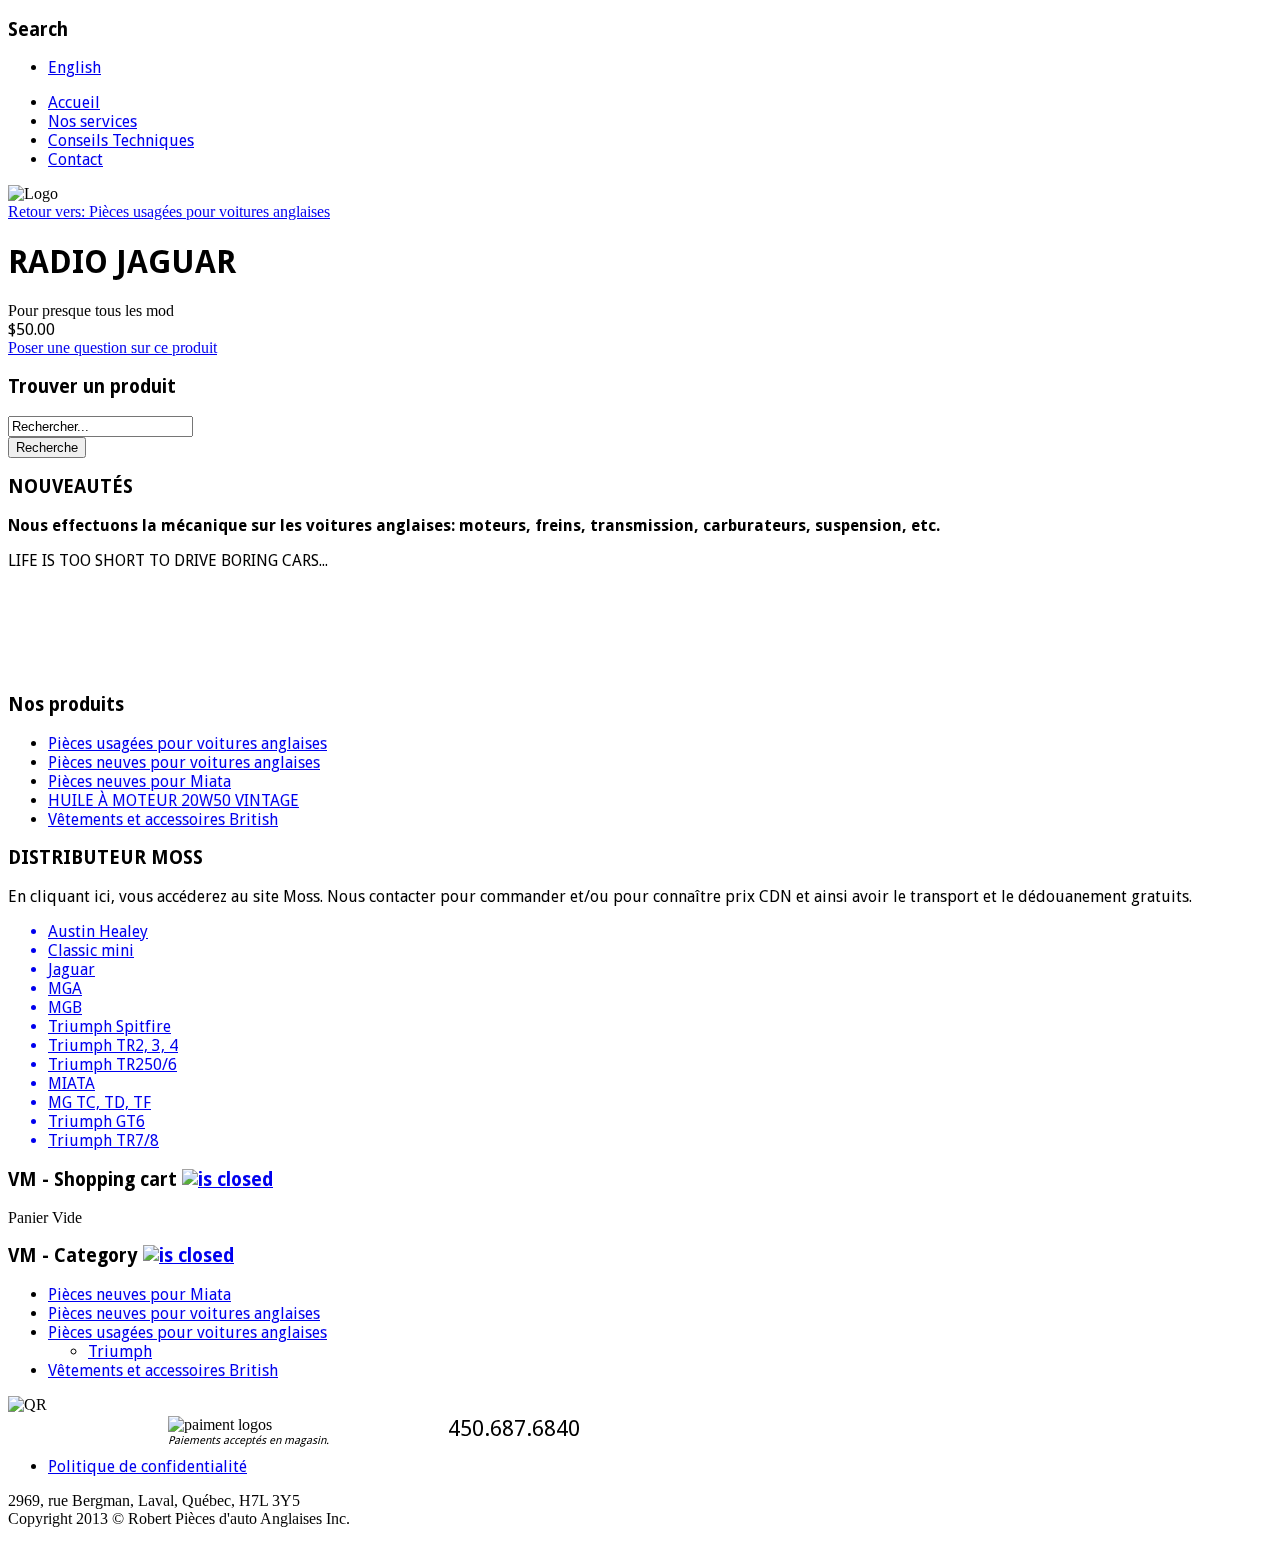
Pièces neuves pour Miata (139, 781)
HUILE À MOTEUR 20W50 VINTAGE (173, 800)
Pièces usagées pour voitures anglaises (187, 743)
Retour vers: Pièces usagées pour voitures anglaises (169, 211)
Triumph (120, 1351)
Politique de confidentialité (147, 1466)
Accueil (74, 102)
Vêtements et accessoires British (163, 819)
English (74, 67)
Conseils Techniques (121, 140)
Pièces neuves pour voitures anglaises (184, 762)
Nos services (92, 121)
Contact (75, 159)
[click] (227, 1179)
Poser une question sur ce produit (112, 347)
